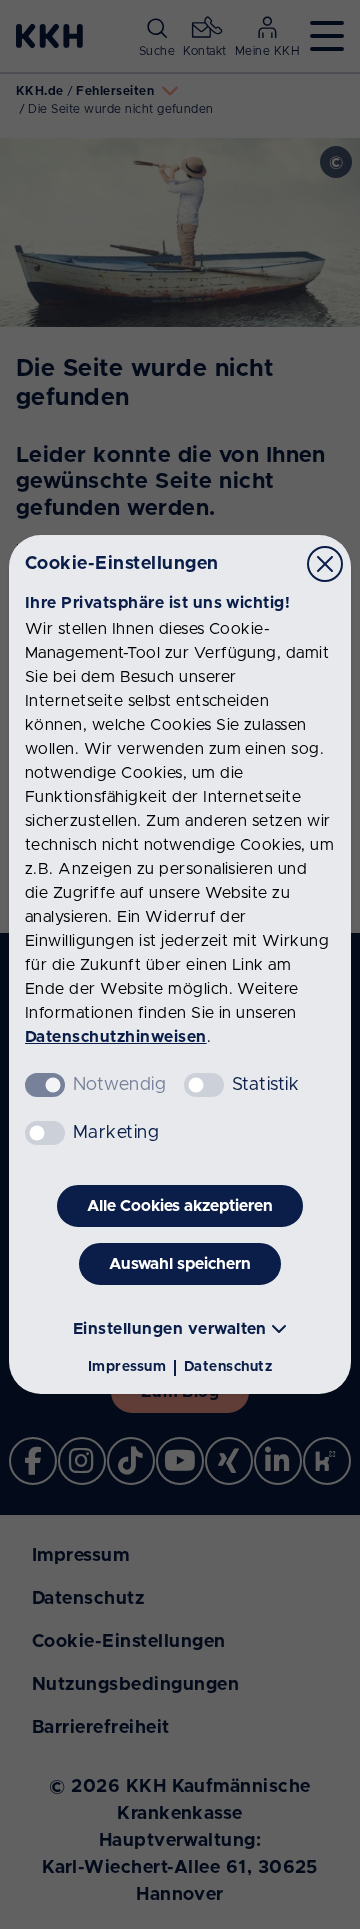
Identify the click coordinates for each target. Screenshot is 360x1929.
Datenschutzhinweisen (116, 1037)
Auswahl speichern (180, 1264)
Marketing (116, 1133)
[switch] (204, 1085)
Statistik (265, 1085)
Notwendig (119, 1085)
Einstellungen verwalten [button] (170, 1329)
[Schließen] (325, 564)
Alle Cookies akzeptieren (180, 1206)
